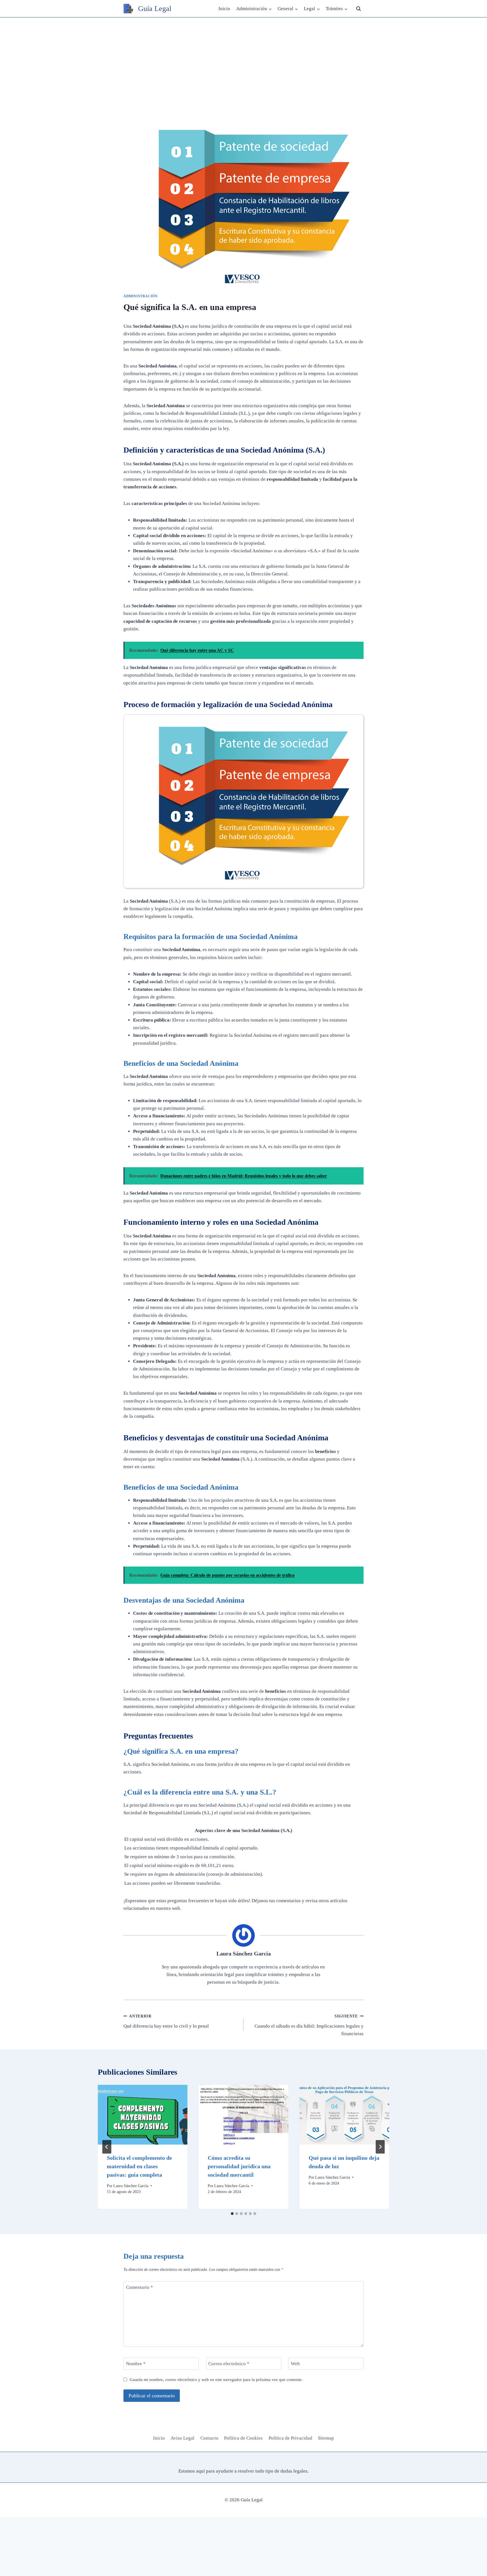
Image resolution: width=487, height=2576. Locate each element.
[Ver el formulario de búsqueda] (358, 9)
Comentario (140, 2287)
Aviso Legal (182, 2438)
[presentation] (143, 2115)
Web (295, 2364)
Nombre (136, 2364)
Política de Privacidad (290, 2438)
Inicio (224, 9)
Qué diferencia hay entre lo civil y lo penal (166, 2021)
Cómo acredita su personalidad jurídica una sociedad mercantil (239, 2166)
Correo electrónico (229, 2364)
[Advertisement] (243, 60)
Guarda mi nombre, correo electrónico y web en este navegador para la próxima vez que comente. (216, 2379)
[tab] (232, 2214)
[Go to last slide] (107, 2147)
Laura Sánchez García (244, 1953)
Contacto (209, 2438)
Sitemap (326, 2438)
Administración (140, 296)
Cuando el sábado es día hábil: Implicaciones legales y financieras (309, 2025)
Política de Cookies (243, 2438)
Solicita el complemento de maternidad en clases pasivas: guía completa (139, 2166)
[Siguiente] (380, 2147)
